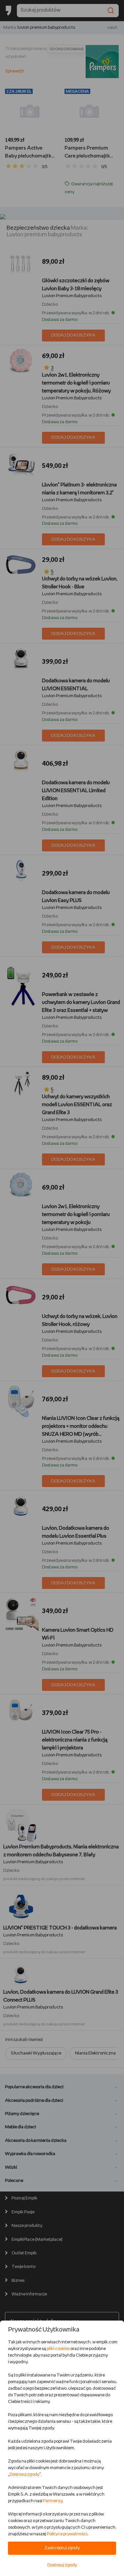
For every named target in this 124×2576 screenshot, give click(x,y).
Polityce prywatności (67, 2534)
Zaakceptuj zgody (62, 2548)
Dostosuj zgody (24, 2475)
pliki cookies (58, 2349)
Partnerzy (53, 2501)
